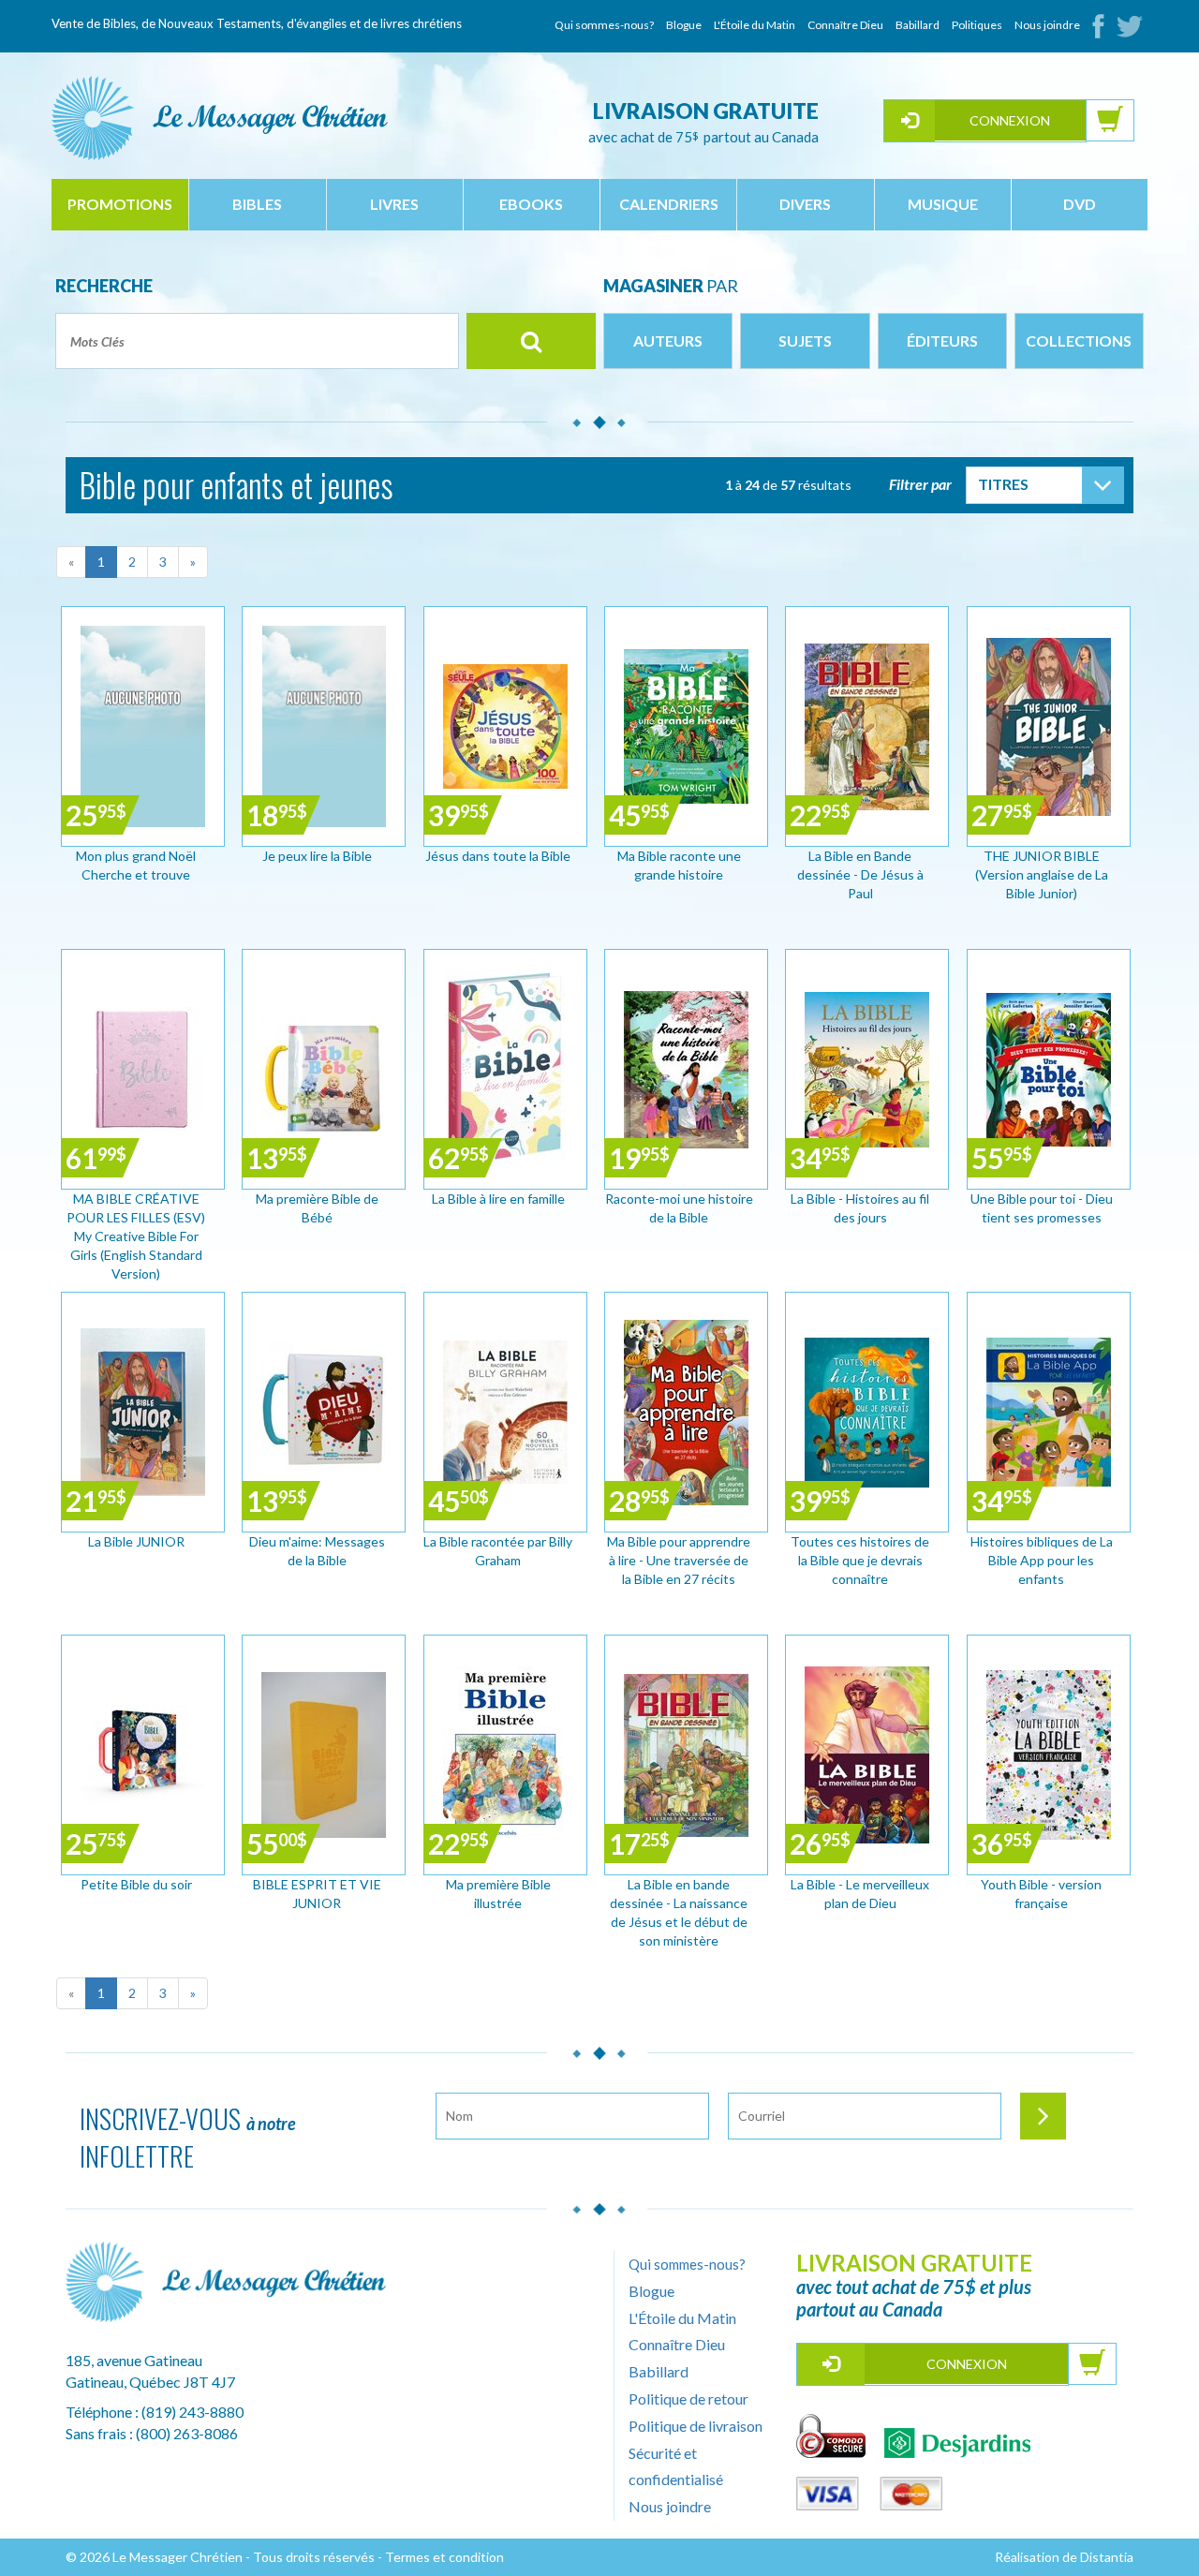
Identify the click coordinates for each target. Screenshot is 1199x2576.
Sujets (805, 341)
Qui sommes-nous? (604, 25)
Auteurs (668, 341)
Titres (1003, 484)
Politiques (977, 25)
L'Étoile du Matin (755, 25)
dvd (1080, 204)
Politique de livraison (696, 2426)
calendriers (669, 204)
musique (943, 204)
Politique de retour (688, 2398)
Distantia (1107, 2557)
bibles (257, 204)
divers (805, 204)
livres (394, 204)
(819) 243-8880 (192, 2412)
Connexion (1010, 120)
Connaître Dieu (845, 25)
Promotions (120, 204)
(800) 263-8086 (187, 2433)
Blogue (684, 25)
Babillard (918, 25)
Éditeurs (942, 341)
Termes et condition (444, 2557)
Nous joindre (1047, 25)
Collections (1079, 341)
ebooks (531, 204)
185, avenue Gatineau (134, 2360)
